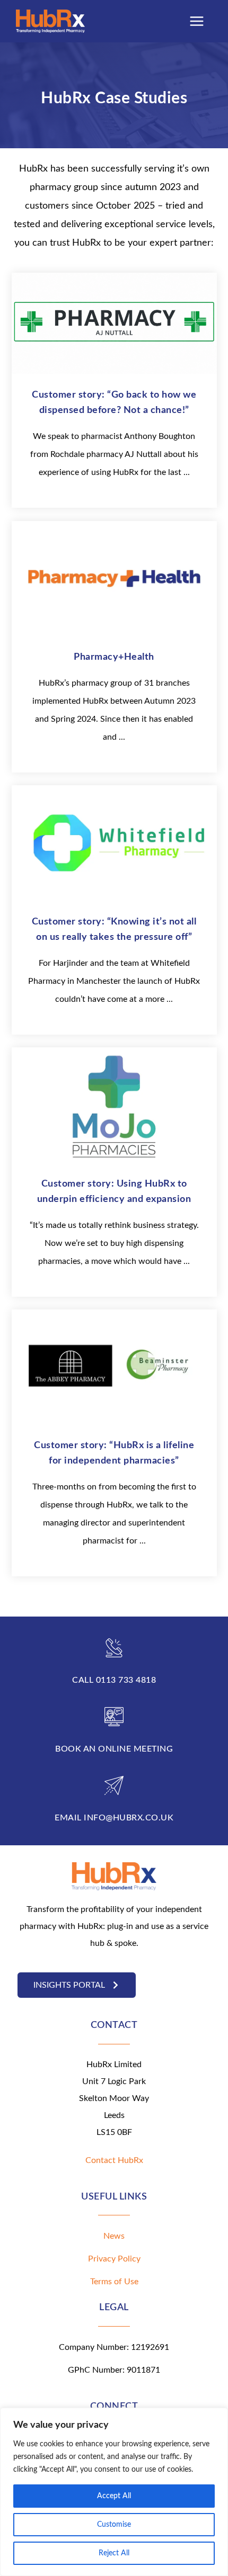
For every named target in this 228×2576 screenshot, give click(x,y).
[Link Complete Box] (114, 391)
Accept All (114, 2496)
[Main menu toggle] (197, 21)
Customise (114, 2525)
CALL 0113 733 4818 (114, 1680)
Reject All (114, 2553)
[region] (114, 2492)
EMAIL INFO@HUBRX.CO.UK (114, 1818)
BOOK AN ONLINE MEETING (114, 1749)
